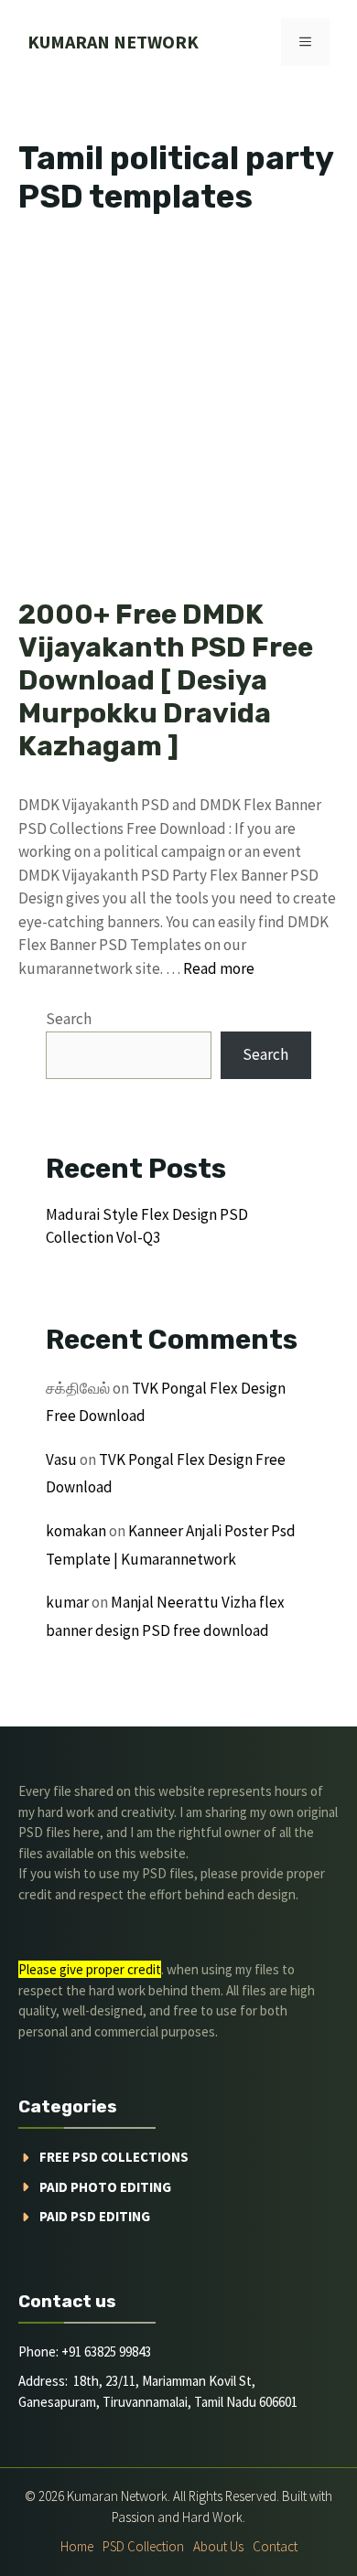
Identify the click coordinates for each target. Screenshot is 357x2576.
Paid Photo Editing (105, 2187)
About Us (218, 2546)
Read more (219, 968)
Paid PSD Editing (95, 2216)
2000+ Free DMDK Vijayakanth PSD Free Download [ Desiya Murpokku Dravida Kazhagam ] (166, 680)
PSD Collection (143, 2546)
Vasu (61, 1459)
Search (69, 1019)
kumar (67, 1602)
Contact (275, 2546)
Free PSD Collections (114, 2157)
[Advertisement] (178, 412)
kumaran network (113, 42)
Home (77, 2546)
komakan (76, 1531)
